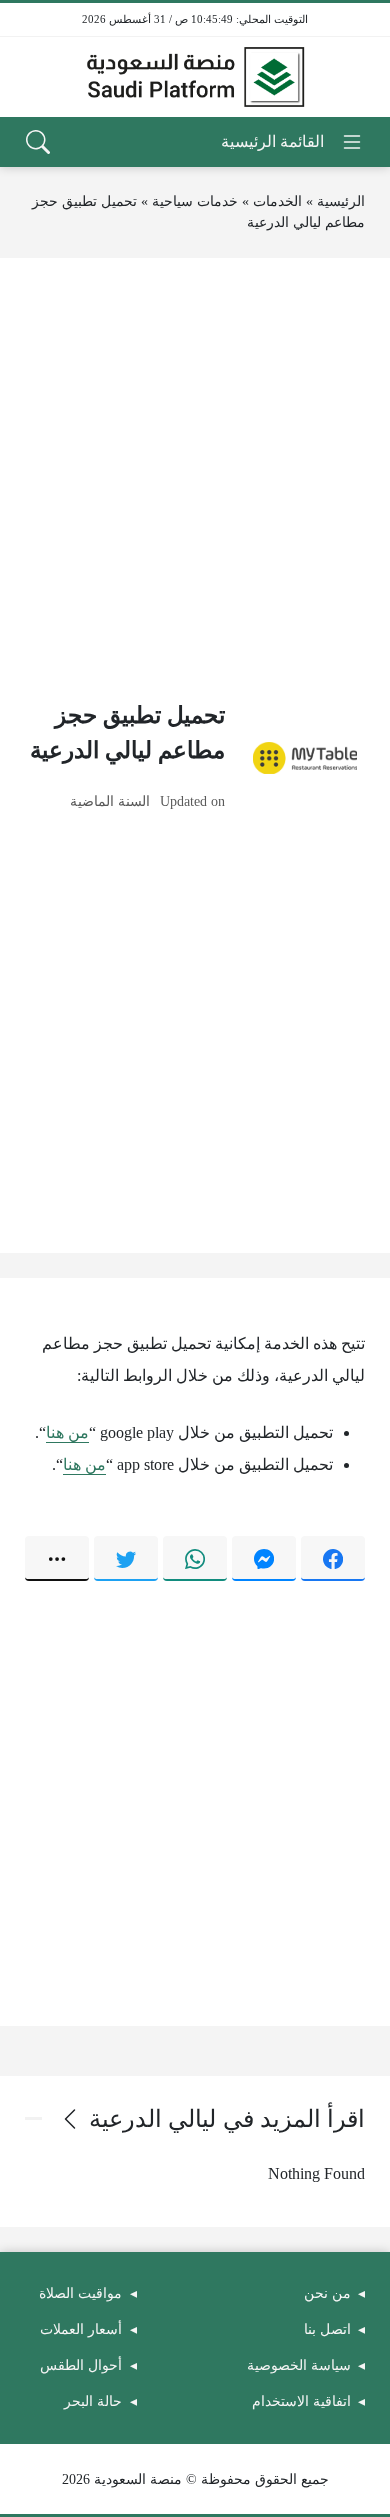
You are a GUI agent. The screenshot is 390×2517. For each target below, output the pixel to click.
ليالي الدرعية (152, 2119)
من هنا (67, 1432)
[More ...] (57, 1558)
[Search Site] (38, 142)
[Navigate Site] (292, 142)
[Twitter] (126, 1558)
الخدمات (277, 201)
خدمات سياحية (195, 201)
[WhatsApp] (195, 1558)
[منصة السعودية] (195, 77)
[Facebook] (333, 1558)
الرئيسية (341, 201)
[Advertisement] (195, 478)
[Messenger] (264, 1558)
